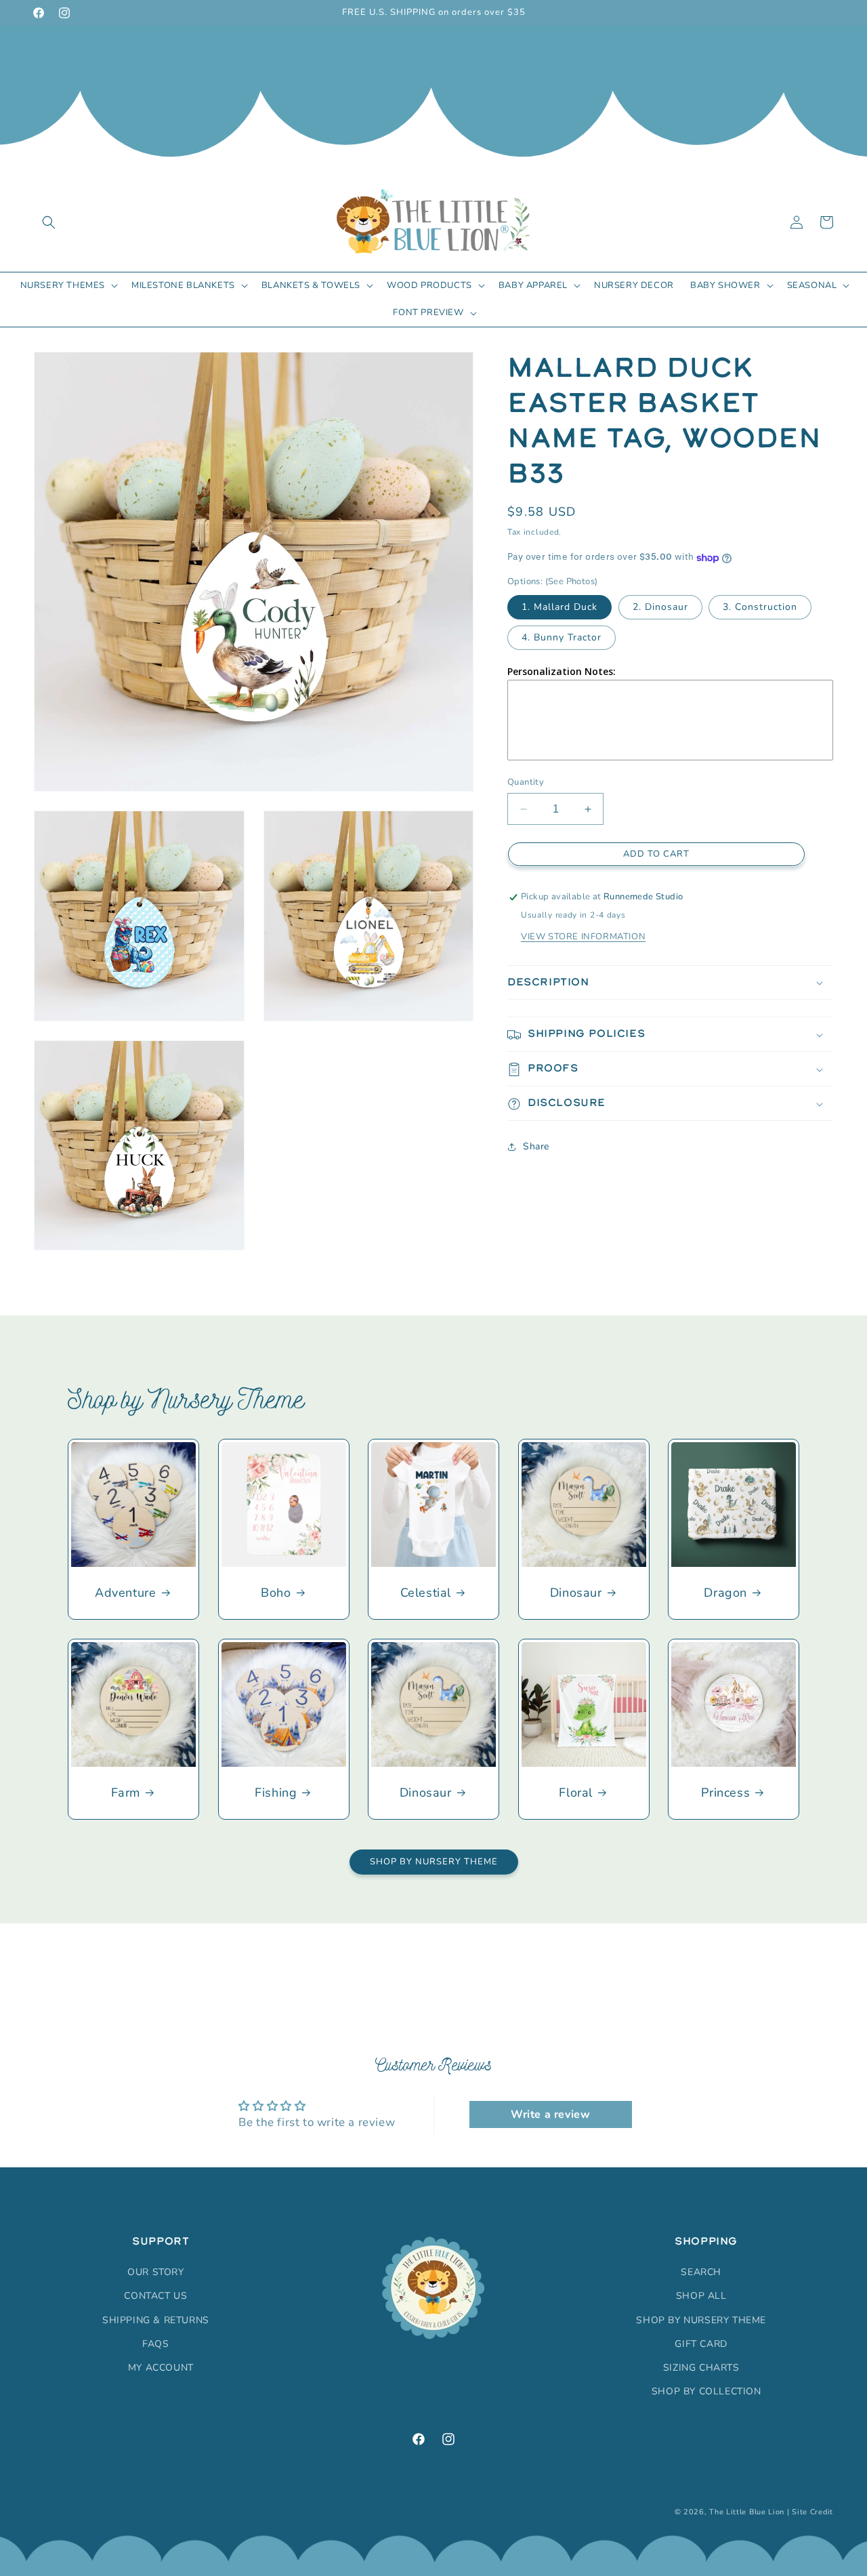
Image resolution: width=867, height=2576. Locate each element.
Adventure (125, 1593)
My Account (161, 2368)
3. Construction (760, 607)
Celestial (426, 1593)
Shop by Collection (706, 2391)
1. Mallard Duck (559, 607)
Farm (126, 1793)
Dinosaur (576, 1593)
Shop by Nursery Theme (434, 1862)
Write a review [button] (550, 2114)
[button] (49, 222)
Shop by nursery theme (701, 2320)
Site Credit (812, 2512)
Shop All (701, 2296)
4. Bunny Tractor (562, 637)
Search (701, 2272)
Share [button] (536, 1146)
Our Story (155, 2272)
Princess (726, 1793)
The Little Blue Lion (747, 2512)
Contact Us (155, 2296)
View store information (583, 937)
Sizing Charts (701, 2368)
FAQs (155, 2344)
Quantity (526, 782)
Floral (576, 1793)
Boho (276, 1593)
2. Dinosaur (660, 607)
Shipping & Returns (156, 2320)
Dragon (726, 1593)
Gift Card (701, 2344)
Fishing (276, 1793)
